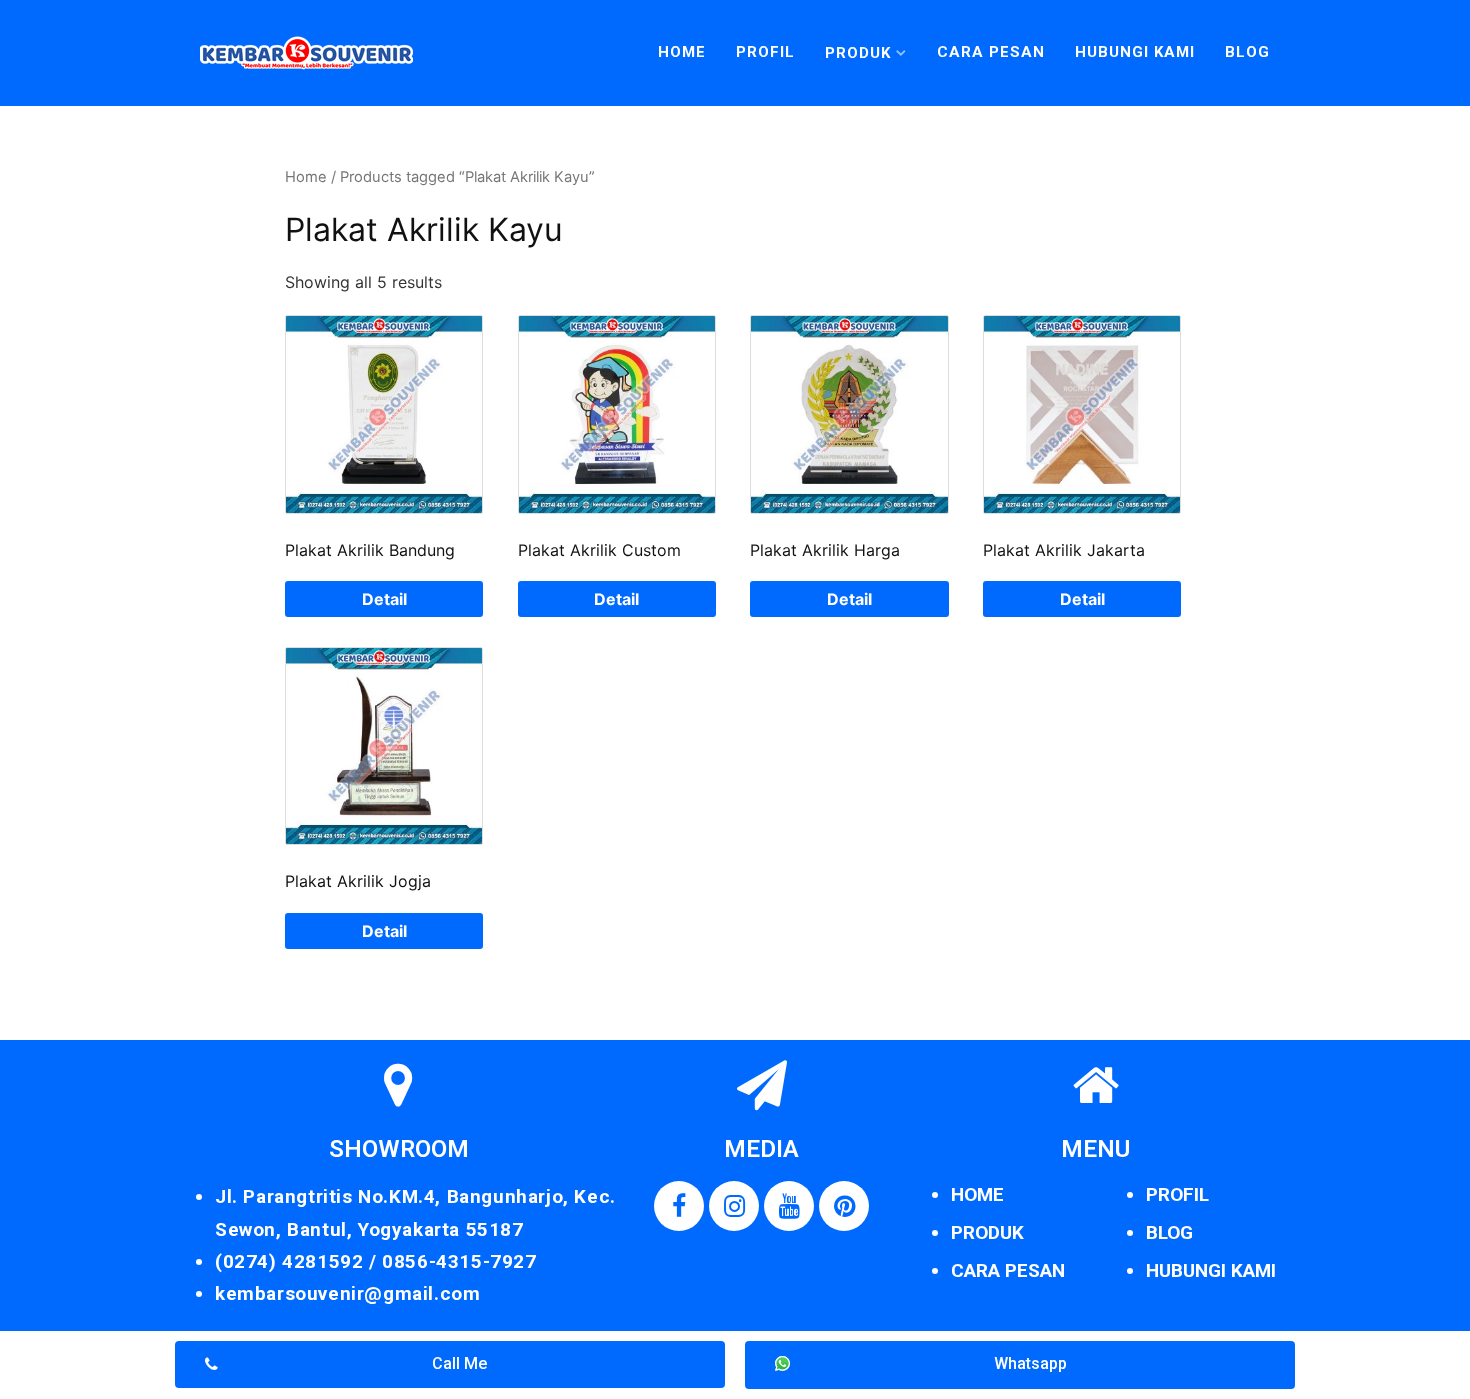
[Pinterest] (844, 1206)
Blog (1247, 52)
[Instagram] (734, 1206)
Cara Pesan (991, 52)
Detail (384, 599)
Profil (765, 52)
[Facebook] (679, 1206)
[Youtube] (789, 1206)
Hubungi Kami (1135, 52)
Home (682, 52)
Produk (858, 53)
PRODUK (987, 1232)
